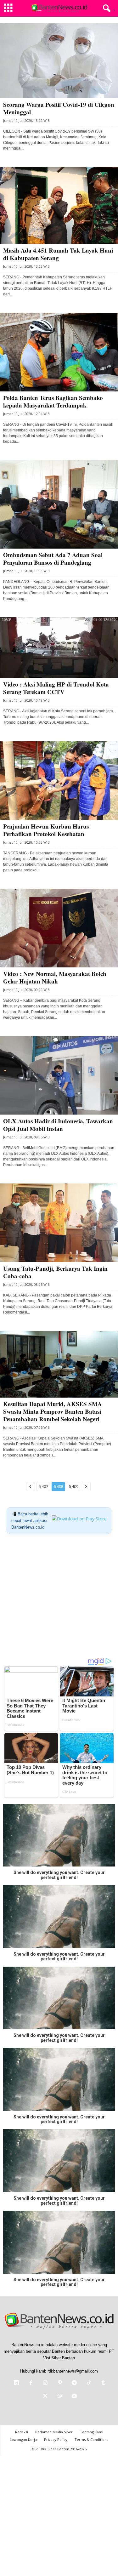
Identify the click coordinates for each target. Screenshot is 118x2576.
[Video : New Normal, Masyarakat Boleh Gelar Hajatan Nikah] (59, 928)
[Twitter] (45, 2397)
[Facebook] (31, 2383)
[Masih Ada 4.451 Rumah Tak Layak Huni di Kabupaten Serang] (59, 205)
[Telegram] (74, 2383)
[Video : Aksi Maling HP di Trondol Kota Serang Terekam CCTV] (59, 648)
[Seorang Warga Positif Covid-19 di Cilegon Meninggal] (59, 61)
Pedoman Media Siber (54, 2432)
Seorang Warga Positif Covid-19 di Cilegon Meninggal (59, 108)
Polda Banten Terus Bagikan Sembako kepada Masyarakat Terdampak (53, 401)
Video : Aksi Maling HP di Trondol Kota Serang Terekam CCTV (56, 688)
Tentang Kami (92, 2432)
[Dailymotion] (16, 2383)
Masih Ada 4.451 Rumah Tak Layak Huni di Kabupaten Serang (58, 254)
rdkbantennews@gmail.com (73, 2371)
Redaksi (22, 2432)
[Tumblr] (103, 2383)
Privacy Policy (56, 2439)
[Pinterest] (60, 2383)
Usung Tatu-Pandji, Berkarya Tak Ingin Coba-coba (55, 1272)
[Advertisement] (59, 1598)
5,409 (73, 1487)
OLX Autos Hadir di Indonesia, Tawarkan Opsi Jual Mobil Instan (58, 1125)
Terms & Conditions (91, 2439)
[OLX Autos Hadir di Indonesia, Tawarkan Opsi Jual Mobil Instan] (59, 1076)
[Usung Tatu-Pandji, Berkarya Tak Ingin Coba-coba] (59, 1223)
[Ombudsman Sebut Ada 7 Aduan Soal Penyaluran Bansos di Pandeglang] (59, 504)
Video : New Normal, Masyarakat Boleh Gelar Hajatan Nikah (55, 977)
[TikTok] (89, 2383)
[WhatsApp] (60, 2397)
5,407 (43, 1487)
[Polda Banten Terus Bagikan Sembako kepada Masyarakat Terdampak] (59, 352)
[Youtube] (74, 2397)
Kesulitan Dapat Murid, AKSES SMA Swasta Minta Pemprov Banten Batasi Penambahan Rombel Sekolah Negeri (53, 1411)
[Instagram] (45, 2383)
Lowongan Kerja (23, 2439)
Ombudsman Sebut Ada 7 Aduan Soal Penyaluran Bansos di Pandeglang (53, 559)
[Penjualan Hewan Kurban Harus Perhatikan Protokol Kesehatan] (59, 781)
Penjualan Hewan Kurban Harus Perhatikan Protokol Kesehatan (46, 830)
